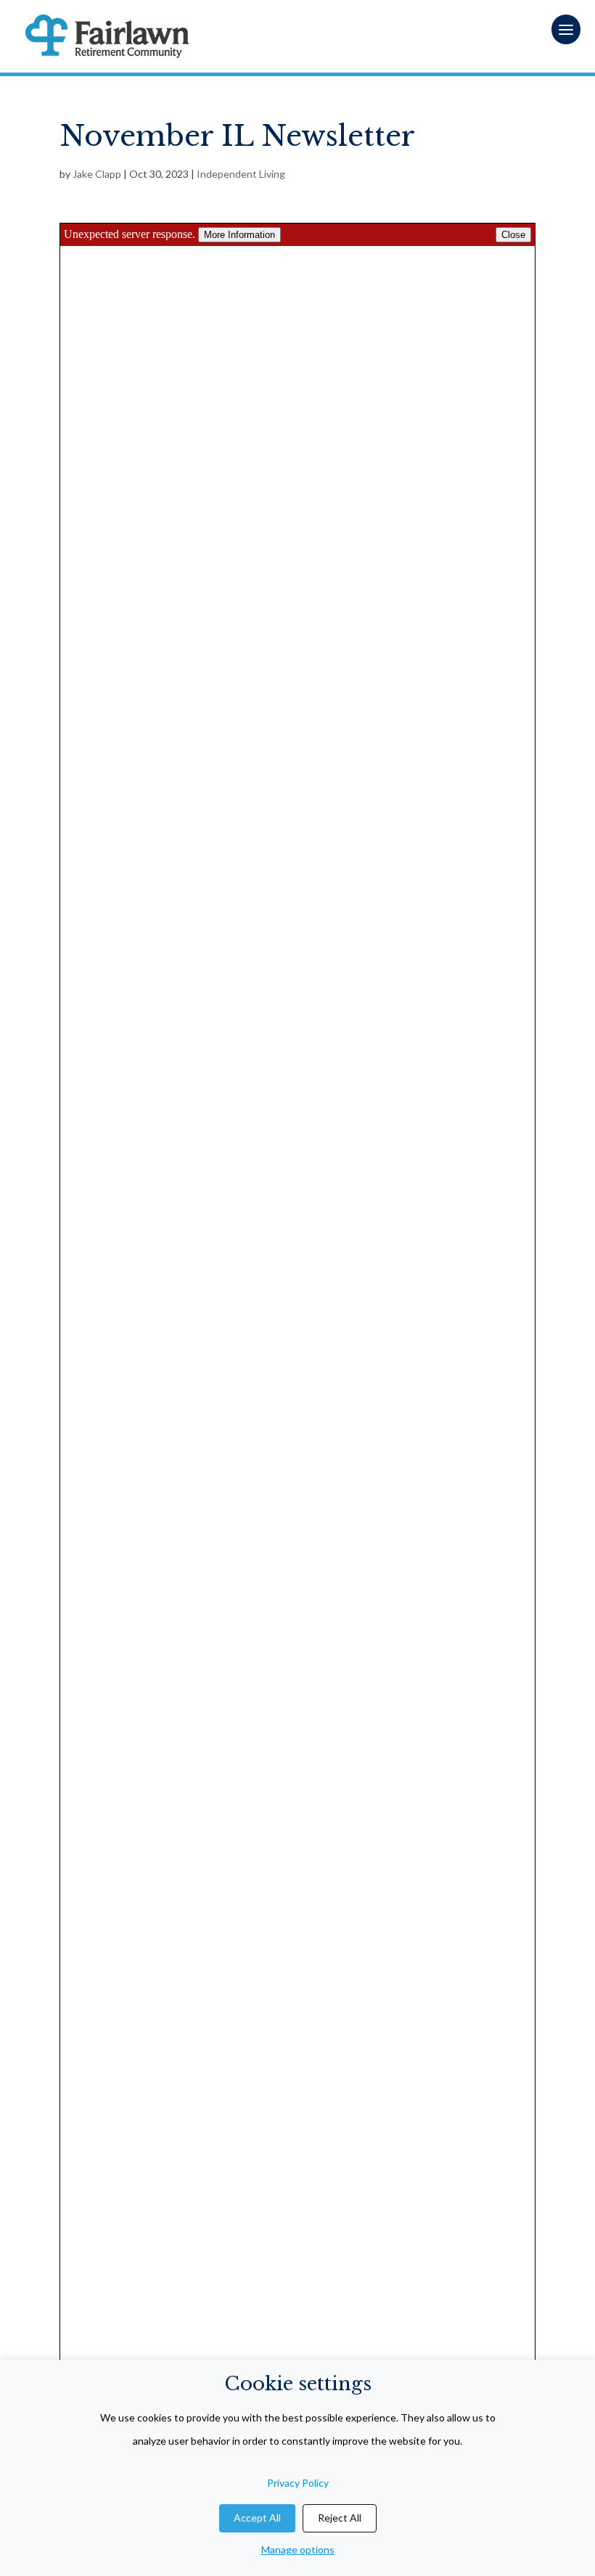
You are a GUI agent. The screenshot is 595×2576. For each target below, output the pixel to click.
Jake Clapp (97, 174)
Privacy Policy (298, 2483)
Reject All (340, 2518)
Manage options (298, 2550)
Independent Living (241, 174)
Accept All (257, 2518)
